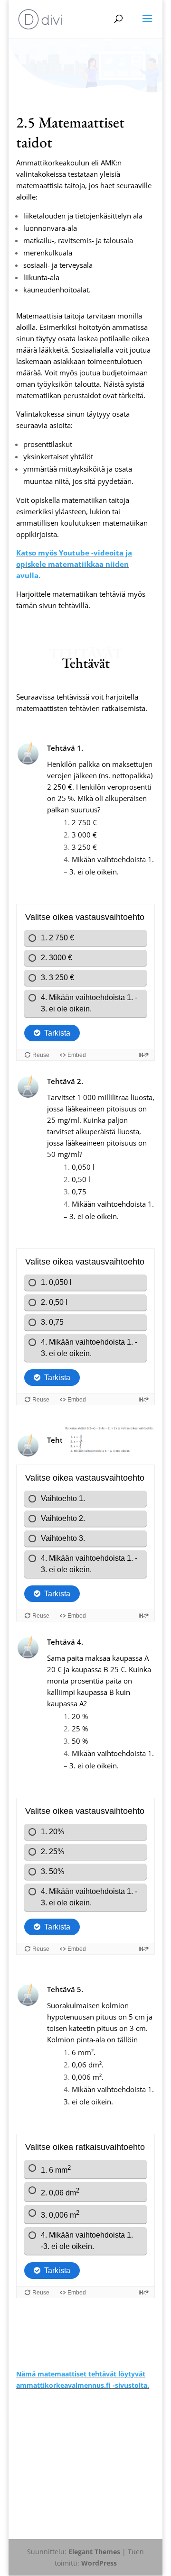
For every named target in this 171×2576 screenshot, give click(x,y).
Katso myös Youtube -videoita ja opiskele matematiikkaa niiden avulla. (74, 564)
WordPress (99, 2563)
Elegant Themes (94, 2552)
